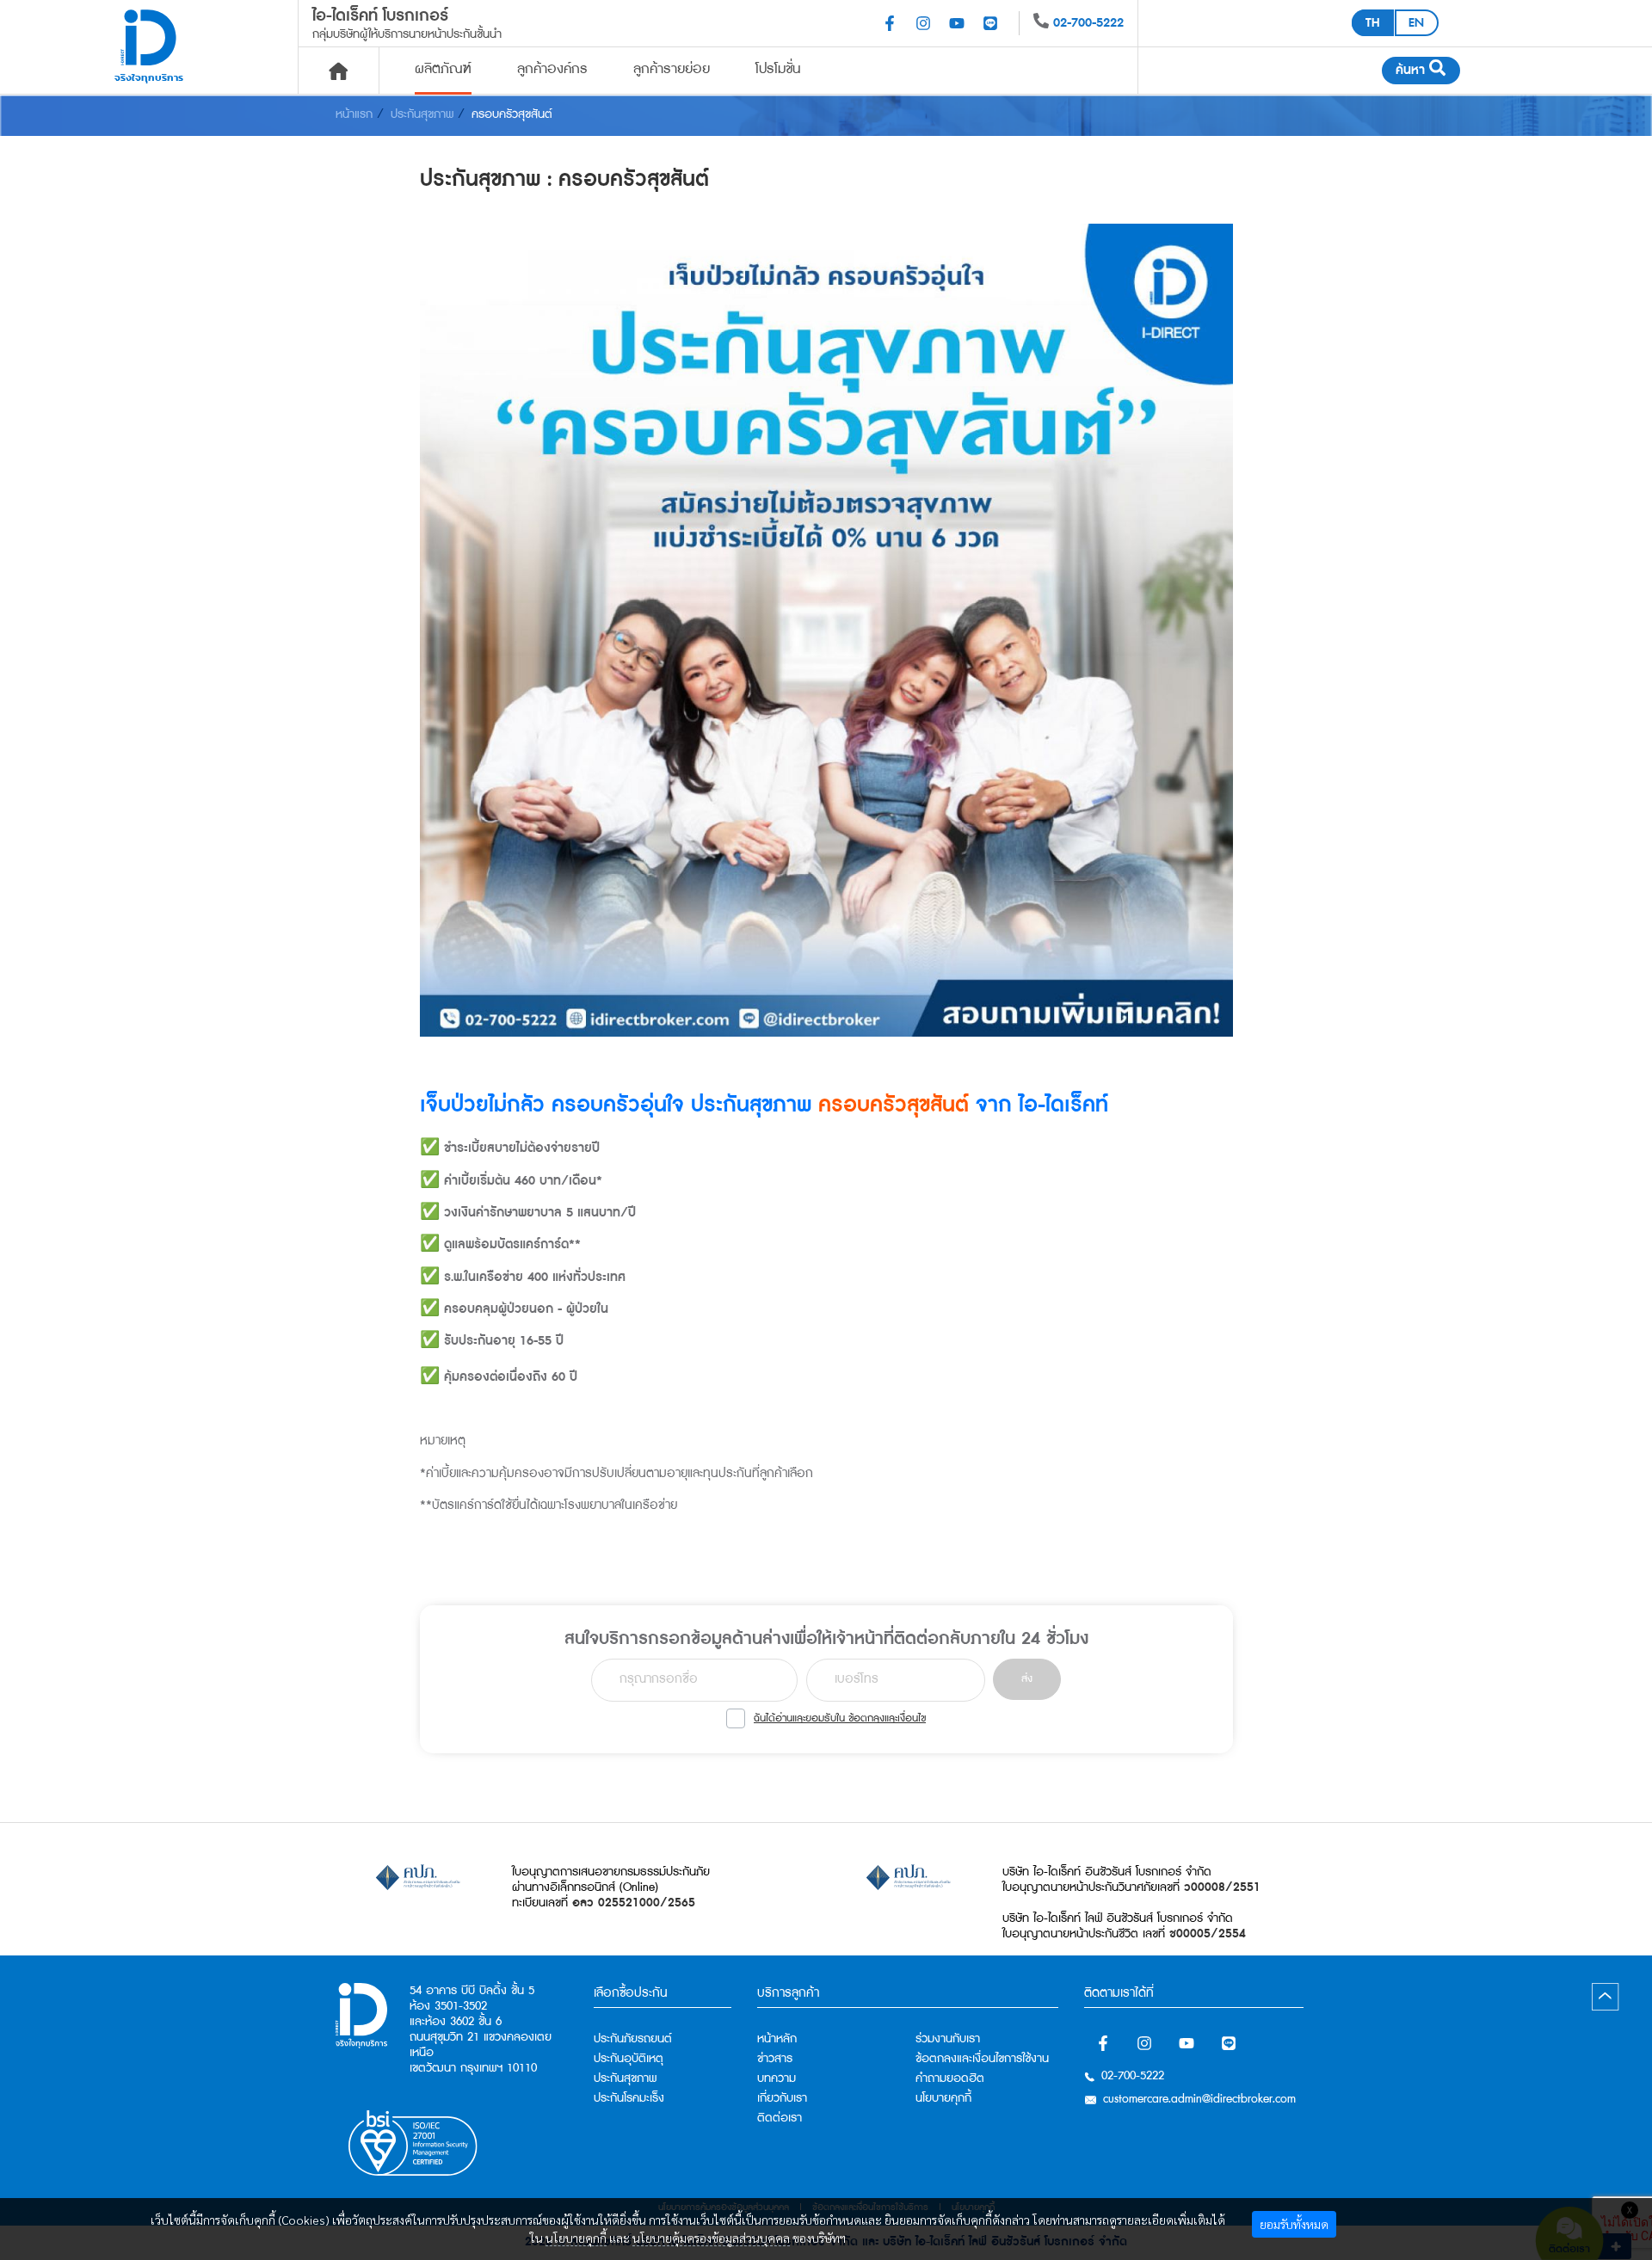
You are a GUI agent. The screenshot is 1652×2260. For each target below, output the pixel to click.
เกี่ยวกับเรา (782, 2098)
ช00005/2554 (1208, 1934)
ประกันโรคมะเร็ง (629, 2098)
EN (1416, 23)
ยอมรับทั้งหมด (1294, 2224)
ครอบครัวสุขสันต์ (512, 114)
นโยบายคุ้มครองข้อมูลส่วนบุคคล (711, 2238)
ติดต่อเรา (780, 2118)
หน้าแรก (354, 114)
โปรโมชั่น (778, 69)
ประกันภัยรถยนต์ (633, 2039)
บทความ (777, 2078)
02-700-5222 (1088, 23)
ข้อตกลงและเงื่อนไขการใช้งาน (982, 2059)
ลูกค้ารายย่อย (672, 69)
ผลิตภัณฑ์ (443, 69)
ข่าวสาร (775, 2059)
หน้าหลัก (777, 2039)
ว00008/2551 (1222, 1887)
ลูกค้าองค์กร (552, 69)
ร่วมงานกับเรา (948, 2039)
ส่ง (1027, 1679)
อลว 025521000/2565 (634, 1903)
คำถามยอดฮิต (950, 2078)
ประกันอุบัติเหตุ (629, 2059)
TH (1372, 23)
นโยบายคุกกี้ (576, 2238)
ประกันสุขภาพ (422, 114)
